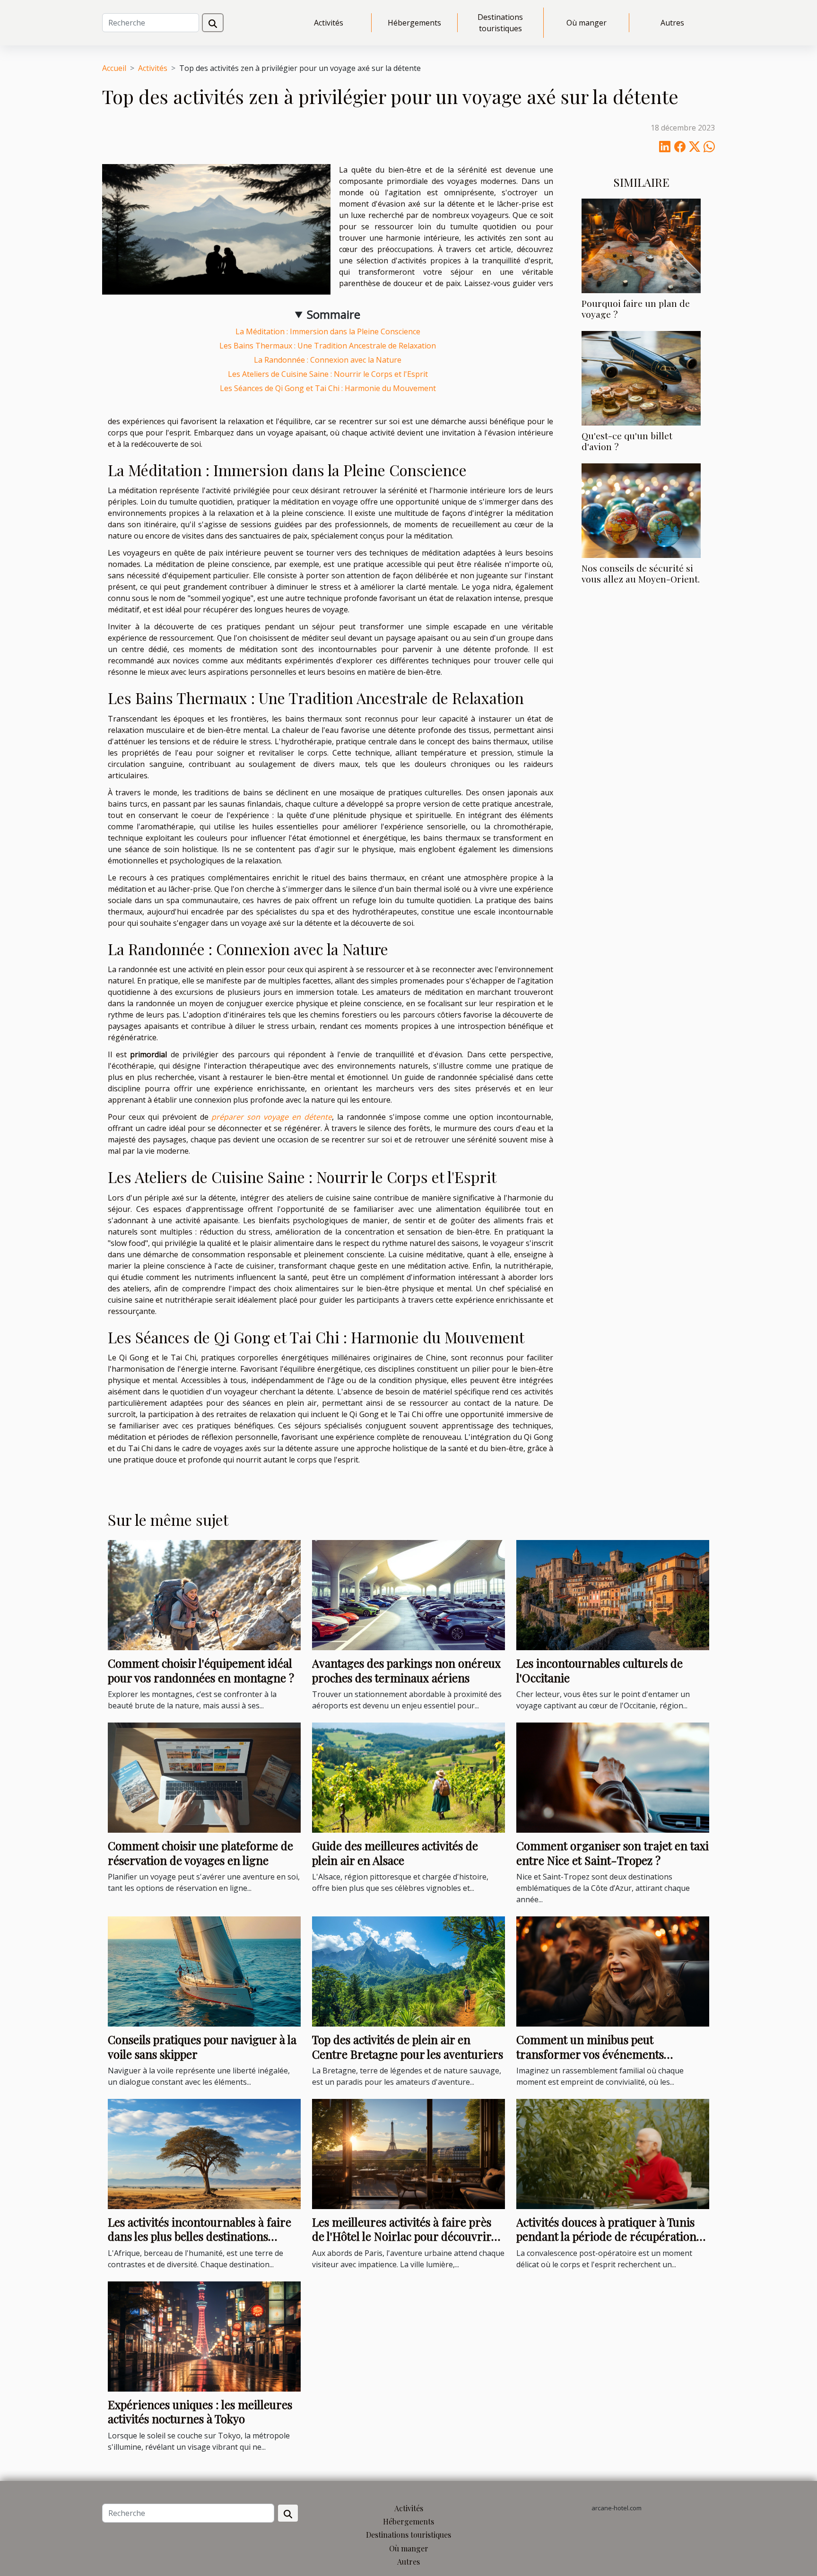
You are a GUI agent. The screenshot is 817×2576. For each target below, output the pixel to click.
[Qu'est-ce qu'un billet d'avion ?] (641, 377)
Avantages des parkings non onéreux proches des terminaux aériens (406, 1670)
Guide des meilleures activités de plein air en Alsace (395, 1853)
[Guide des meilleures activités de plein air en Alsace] (408, 1777)
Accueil (114, 68)
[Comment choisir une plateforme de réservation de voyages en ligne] (204, 1777)
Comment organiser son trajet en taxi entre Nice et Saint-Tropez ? (613, 1853)
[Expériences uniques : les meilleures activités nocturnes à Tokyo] (204, 2336)
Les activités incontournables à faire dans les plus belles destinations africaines (200, 2236)
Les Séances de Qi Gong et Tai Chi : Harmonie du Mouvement (328, 388)
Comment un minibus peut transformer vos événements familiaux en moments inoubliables (606, 2054)
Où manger (587, 23)
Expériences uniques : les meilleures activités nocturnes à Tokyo (200, 2411)
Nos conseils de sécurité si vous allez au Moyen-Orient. (641, 573)
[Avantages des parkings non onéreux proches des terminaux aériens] (408, 1594)
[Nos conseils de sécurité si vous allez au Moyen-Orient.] (641, 510)
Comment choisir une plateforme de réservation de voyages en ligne (200, 1853)
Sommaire (334, 314)
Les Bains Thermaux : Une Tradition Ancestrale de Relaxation (328, 346)
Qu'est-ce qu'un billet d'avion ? (627, 441)
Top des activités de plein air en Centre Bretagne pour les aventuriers (408, 2046)
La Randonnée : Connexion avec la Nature (328, 360)
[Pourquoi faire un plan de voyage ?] (641, 245)
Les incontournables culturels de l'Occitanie (600, 1670)
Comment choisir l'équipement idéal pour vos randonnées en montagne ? (201, 1670)
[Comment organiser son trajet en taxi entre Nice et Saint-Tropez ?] (613, 1777)
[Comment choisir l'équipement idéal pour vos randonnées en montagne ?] (204, 1594)
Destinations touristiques (500, 23)
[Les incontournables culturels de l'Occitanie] (613, 1594)
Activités (329, 23)
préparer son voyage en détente (272, 1117)
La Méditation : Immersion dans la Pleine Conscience (328, 331)
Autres (672, 23)
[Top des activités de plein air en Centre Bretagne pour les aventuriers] (408, 1971)
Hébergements (414, 23)
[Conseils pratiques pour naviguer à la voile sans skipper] (204, 1971)
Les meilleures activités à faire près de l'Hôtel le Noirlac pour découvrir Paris (402, 2236)
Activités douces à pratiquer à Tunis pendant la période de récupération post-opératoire (606, 2236)
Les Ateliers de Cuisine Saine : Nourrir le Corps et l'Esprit (328, 374)
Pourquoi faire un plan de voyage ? (636, 309)
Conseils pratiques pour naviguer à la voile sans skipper (202, 2046)
